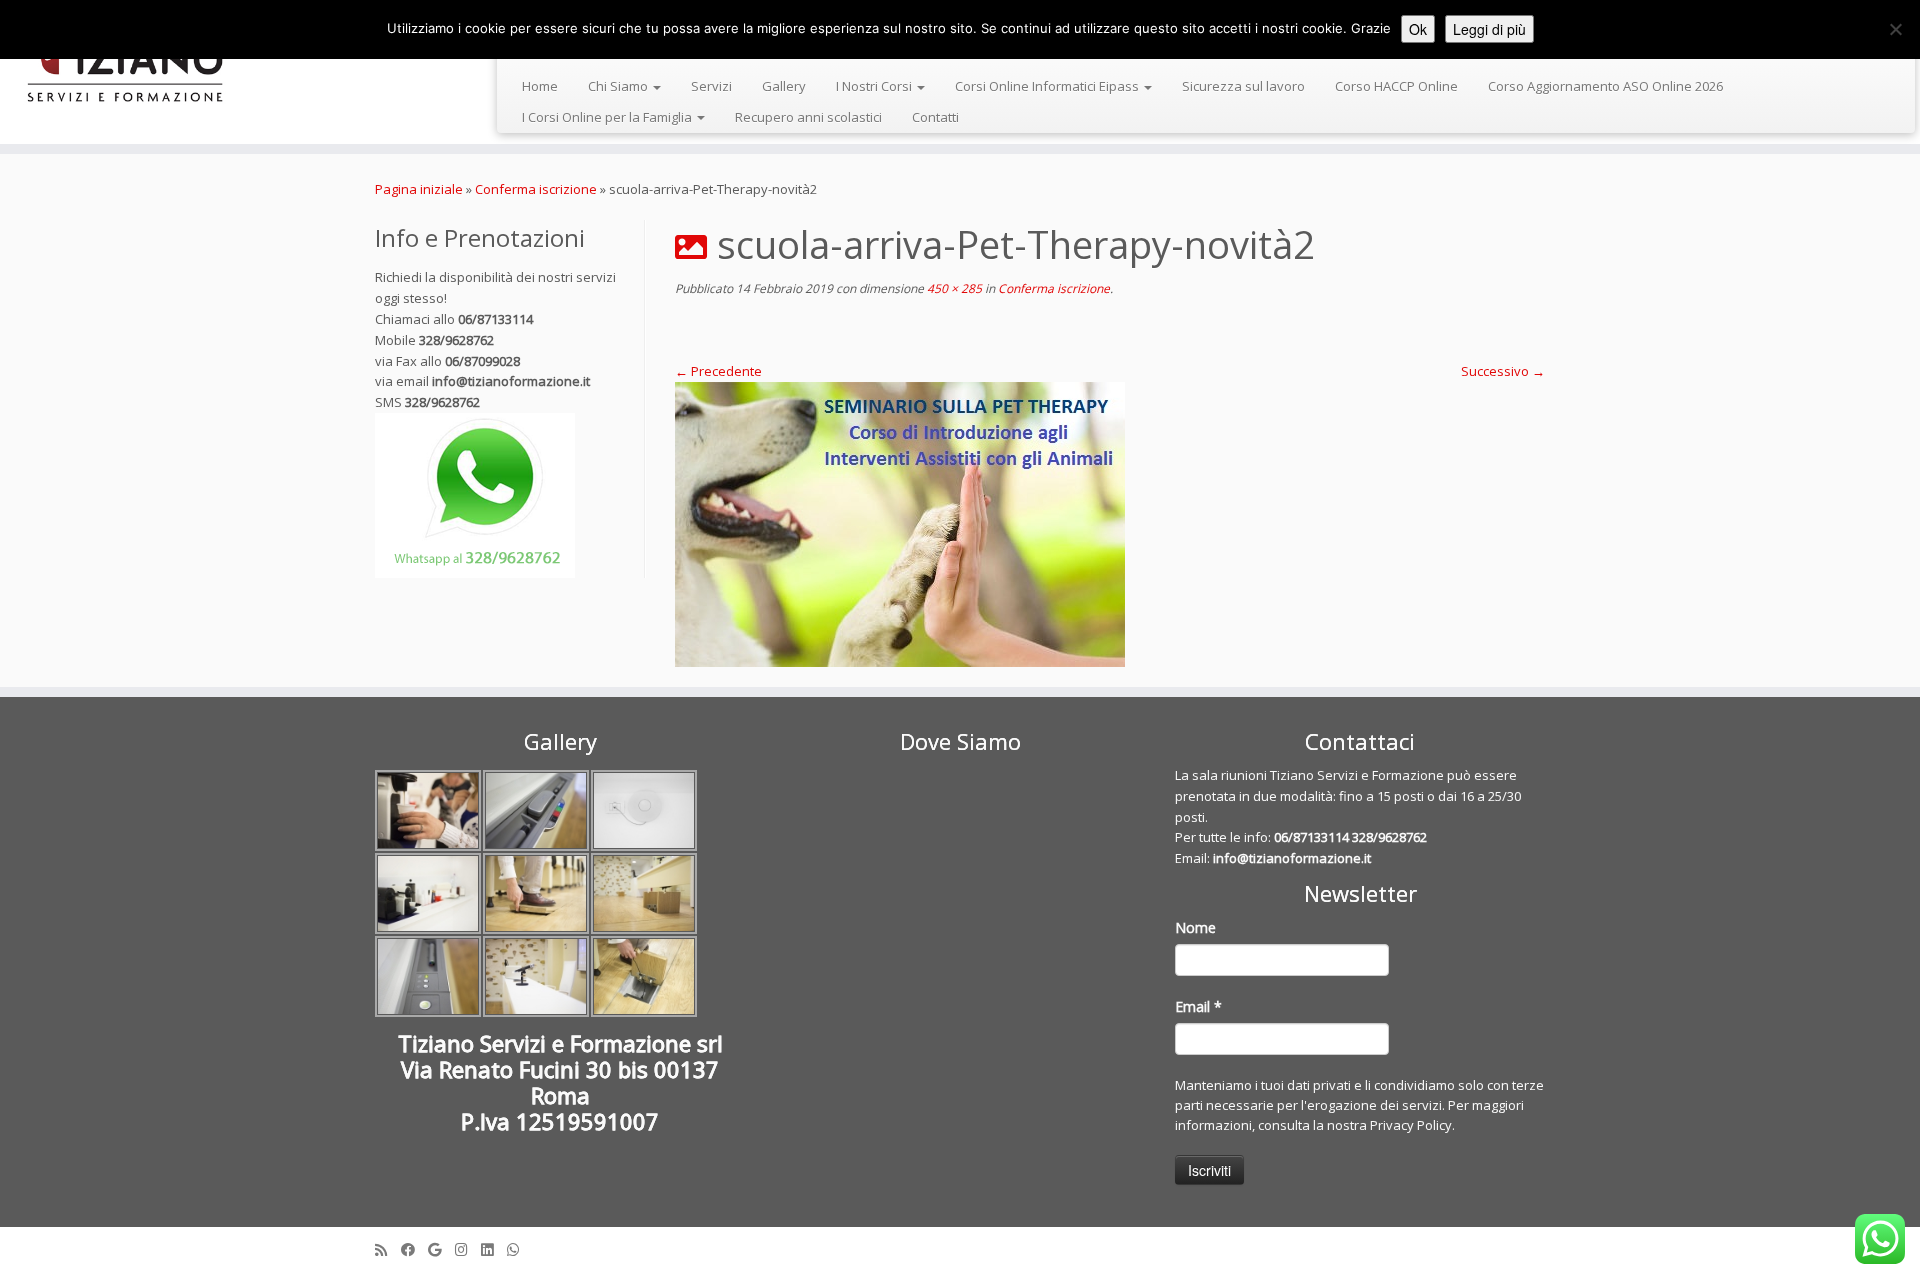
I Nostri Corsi (875, 86)
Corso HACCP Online (1396, 86)
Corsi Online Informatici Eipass (1048, 86)
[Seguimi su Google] (441, 1249)
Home (540, 86)
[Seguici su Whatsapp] (520, 1249)
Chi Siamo (619, 86)
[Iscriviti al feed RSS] (388, 1249)
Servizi (711, 86)
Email (1198, 1006)
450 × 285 (953, 288)
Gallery (784, 86)
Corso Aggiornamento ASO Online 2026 (1605, 86)
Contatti (935, 117)
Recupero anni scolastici (808, 117)
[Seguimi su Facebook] (414, 1249)
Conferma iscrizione (536, 189)
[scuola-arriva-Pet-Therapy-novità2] (1110, 524)
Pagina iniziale (419, 189)
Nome (1195, 927)
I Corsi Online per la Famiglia (608, 117)
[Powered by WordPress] (960, 1245)
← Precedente (718, 371)
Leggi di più (1489, 29)
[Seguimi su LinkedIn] (494, 1249)
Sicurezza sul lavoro (1243, 86)
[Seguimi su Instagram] (468, 1249)
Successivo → (1503, 371)
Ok (1418, 29)
